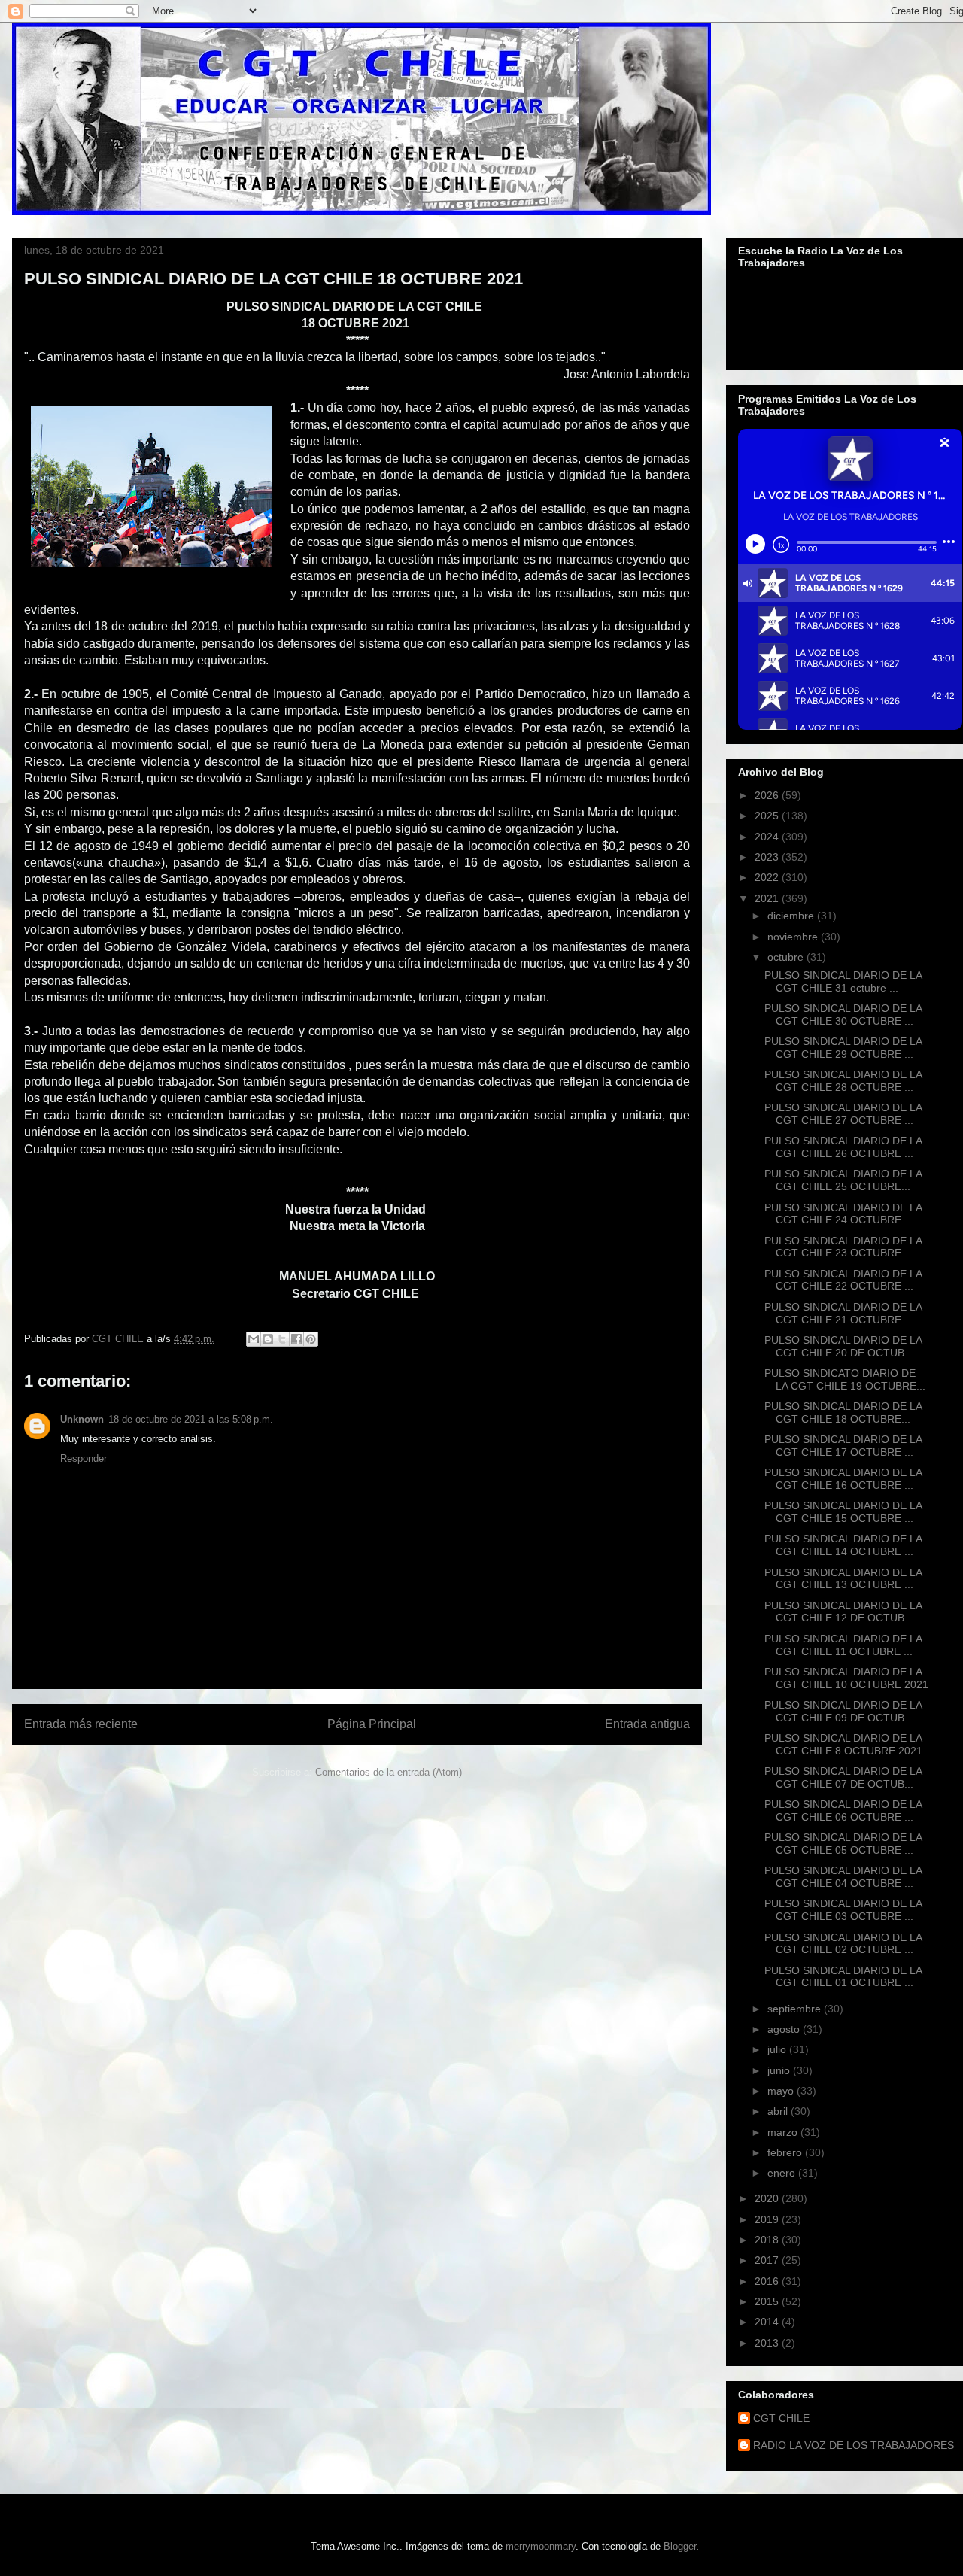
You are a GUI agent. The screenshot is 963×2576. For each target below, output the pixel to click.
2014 (768, 2322)
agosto (785, 2029)
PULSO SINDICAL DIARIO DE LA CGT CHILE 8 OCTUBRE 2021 (843, 1744)
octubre (787, 957)
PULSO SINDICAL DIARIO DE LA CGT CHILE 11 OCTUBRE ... (843, 1645)
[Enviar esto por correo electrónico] (254, 1339)
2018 (768, 2240)
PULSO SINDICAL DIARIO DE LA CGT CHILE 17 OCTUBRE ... (843, 1446)
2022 (768, 877)
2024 (768, 837)
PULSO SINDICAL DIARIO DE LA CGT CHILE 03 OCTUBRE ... (843, 1910)
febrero (786, 2152)
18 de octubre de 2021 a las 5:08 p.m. (191, 1419)
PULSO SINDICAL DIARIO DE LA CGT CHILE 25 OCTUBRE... (843, 1180)
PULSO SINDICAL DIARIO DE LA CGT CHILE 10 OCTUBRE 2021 (846, 1678)
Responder (84, 1458)
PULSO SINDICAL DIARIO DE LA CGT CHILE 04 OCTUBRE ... (843, 1877)
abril (779, 2111)
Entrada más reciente (81, 1724)
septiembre (796, 2009)
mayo (782, 2091)
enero (783, 2173)
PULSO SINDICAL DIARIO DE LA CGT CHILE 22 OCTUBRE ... (843, 1280)
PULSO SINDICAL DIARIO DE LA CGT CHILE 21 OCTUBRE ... (843, 1313)
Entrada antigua (647, 1724)
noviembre (794, 937)
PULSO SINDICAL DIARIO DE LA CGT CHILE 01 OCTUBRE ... (843, 1977)
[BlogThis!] (268, 1339)
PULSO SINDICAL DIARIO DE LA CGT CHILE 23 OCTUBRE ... (843, 1247)
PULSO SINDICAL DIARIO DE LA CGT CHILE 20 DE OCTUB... (843, 1346)
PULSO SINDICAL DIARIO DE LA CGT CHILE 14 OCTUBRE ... (843, 1545)
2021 (768, 898)
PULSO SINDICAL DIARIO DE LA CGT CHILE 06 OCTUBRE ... (843, 1810)
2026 (768, 795)
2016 (768, 2281)
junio (780, 2070)
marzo (784, 2132)
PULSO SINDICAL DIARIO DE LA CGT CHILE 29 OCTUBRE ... (843, 1048)
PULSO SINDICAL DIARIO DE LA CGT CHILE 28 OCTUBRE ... (843, 1081)
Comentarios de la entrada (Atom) (389, 1772)
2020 (768, 2198)
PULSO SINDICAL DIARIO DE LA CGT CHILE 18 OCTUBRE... (843, 1413)
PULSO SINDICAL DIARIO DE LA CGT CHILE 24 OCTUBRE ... (843, 1214)
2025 (768, 816)
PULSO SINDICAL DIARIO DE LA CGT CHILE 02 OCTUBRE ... (843, 1944)
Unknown (82, 1419)
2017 (768, 2260)
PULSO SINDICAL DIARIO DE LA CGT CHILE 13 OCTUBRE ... (843, 1579)
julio (778, 2049)
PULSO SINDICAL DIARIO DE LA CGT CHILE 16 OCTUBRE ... (843, 1479)
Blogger (680, 2546)
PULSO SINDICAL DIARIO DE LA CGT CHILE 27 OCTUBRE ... (843, 1114)
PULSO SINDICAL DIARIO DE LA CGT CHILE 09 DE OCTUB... (843, 1711)
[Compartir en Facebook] (296, 1339)
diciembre (792, 916)
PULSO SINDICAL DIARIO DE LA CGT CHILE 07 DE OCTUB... (843, 1777)
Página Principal (372, 1724)
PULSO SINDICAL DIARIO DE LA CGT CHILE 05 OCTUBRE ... (843, 1844)
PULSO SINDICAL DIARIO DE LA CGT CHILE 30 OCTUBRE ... (843, 1015)
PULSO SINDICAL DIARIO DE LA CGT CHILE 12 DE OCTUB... (843, 1612)
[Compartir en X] (282, 1339)
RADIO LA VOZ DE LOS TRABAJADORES (854, 2445)
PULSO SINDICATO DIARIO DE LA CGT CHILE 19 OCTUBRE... (845, 1379)
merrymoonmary (541, 2546)
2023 (768, 857)
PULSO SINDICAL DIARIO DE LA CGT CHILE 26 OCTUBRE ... (843, 1147)
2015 (768, 2301)
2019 (768, 2219)
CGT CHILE (781, 2418)
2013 (768, 2343)
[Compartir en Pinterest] (311, 1339)
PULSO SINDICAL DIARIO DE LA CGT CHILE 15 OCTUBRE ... (843, 1512)
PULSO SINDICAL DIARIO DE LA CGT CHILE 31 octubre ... (843, 981)
